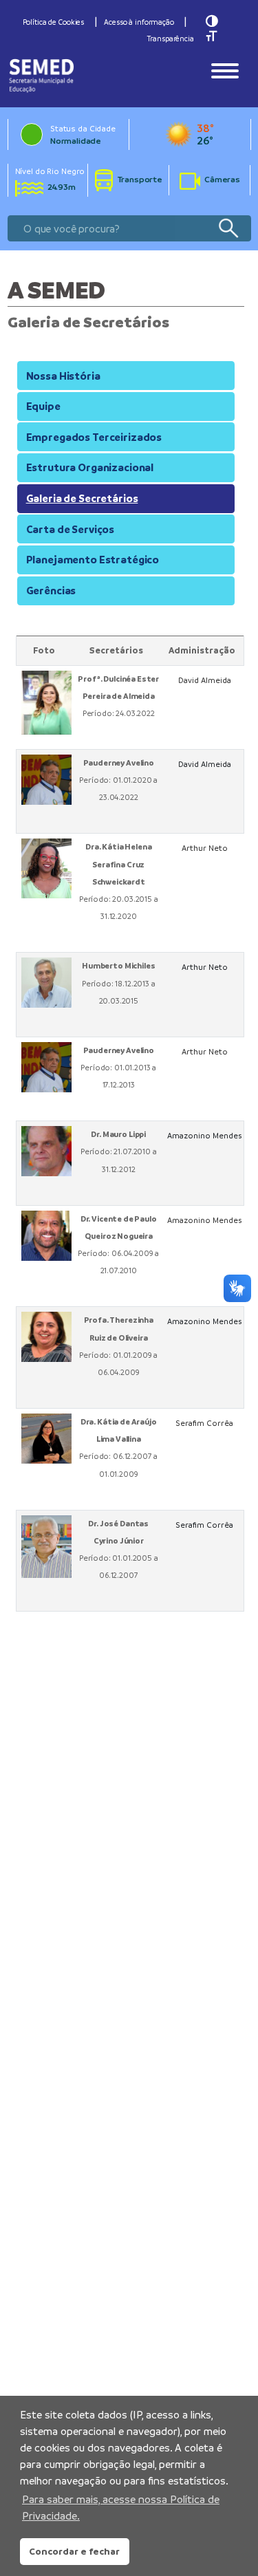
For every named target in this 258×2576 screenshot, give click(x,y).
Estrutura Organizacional (90, 467)
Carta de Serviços (70, 529)
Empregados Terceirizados (94, 437)
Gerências (51, 591)
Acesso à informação (139, 22)
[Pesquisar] (228, 229)
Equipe (43, 406)
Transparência (170, 39)
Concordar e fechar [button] (74, 2551)
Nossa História (63, 376)
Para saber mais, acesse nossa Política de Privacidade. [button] (121, 2508)
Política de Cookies (54, 22)
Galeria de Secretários (82, 498)
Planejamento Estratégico (93, 560)
